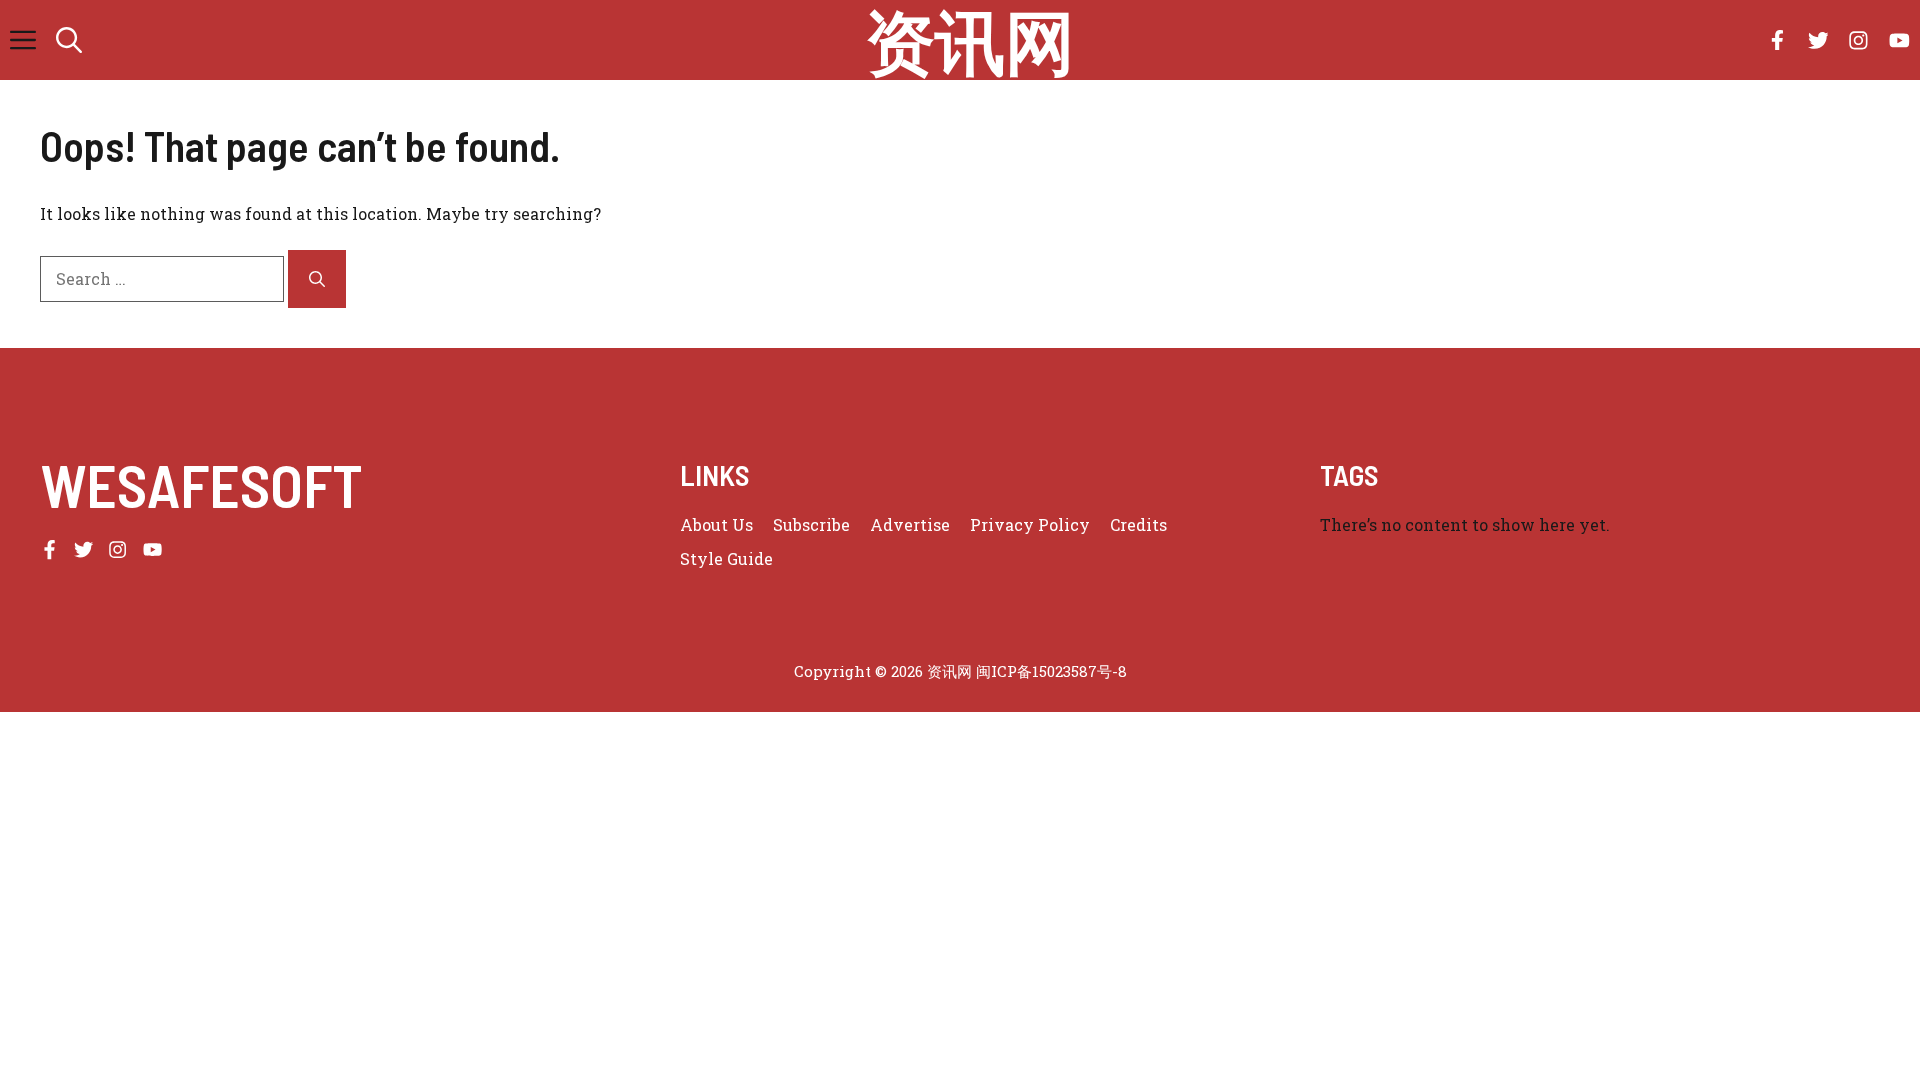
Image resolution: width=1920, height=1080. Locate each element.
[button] (69, 40)
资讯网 (970, 40)
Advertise (910, 524)
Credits (1138, 524)
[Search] (317, 279)
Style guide (726, 558)
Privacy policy (1030, 524)
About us (716, 524)
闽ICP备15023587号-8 (1051, 671)
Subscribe (811, 524)
